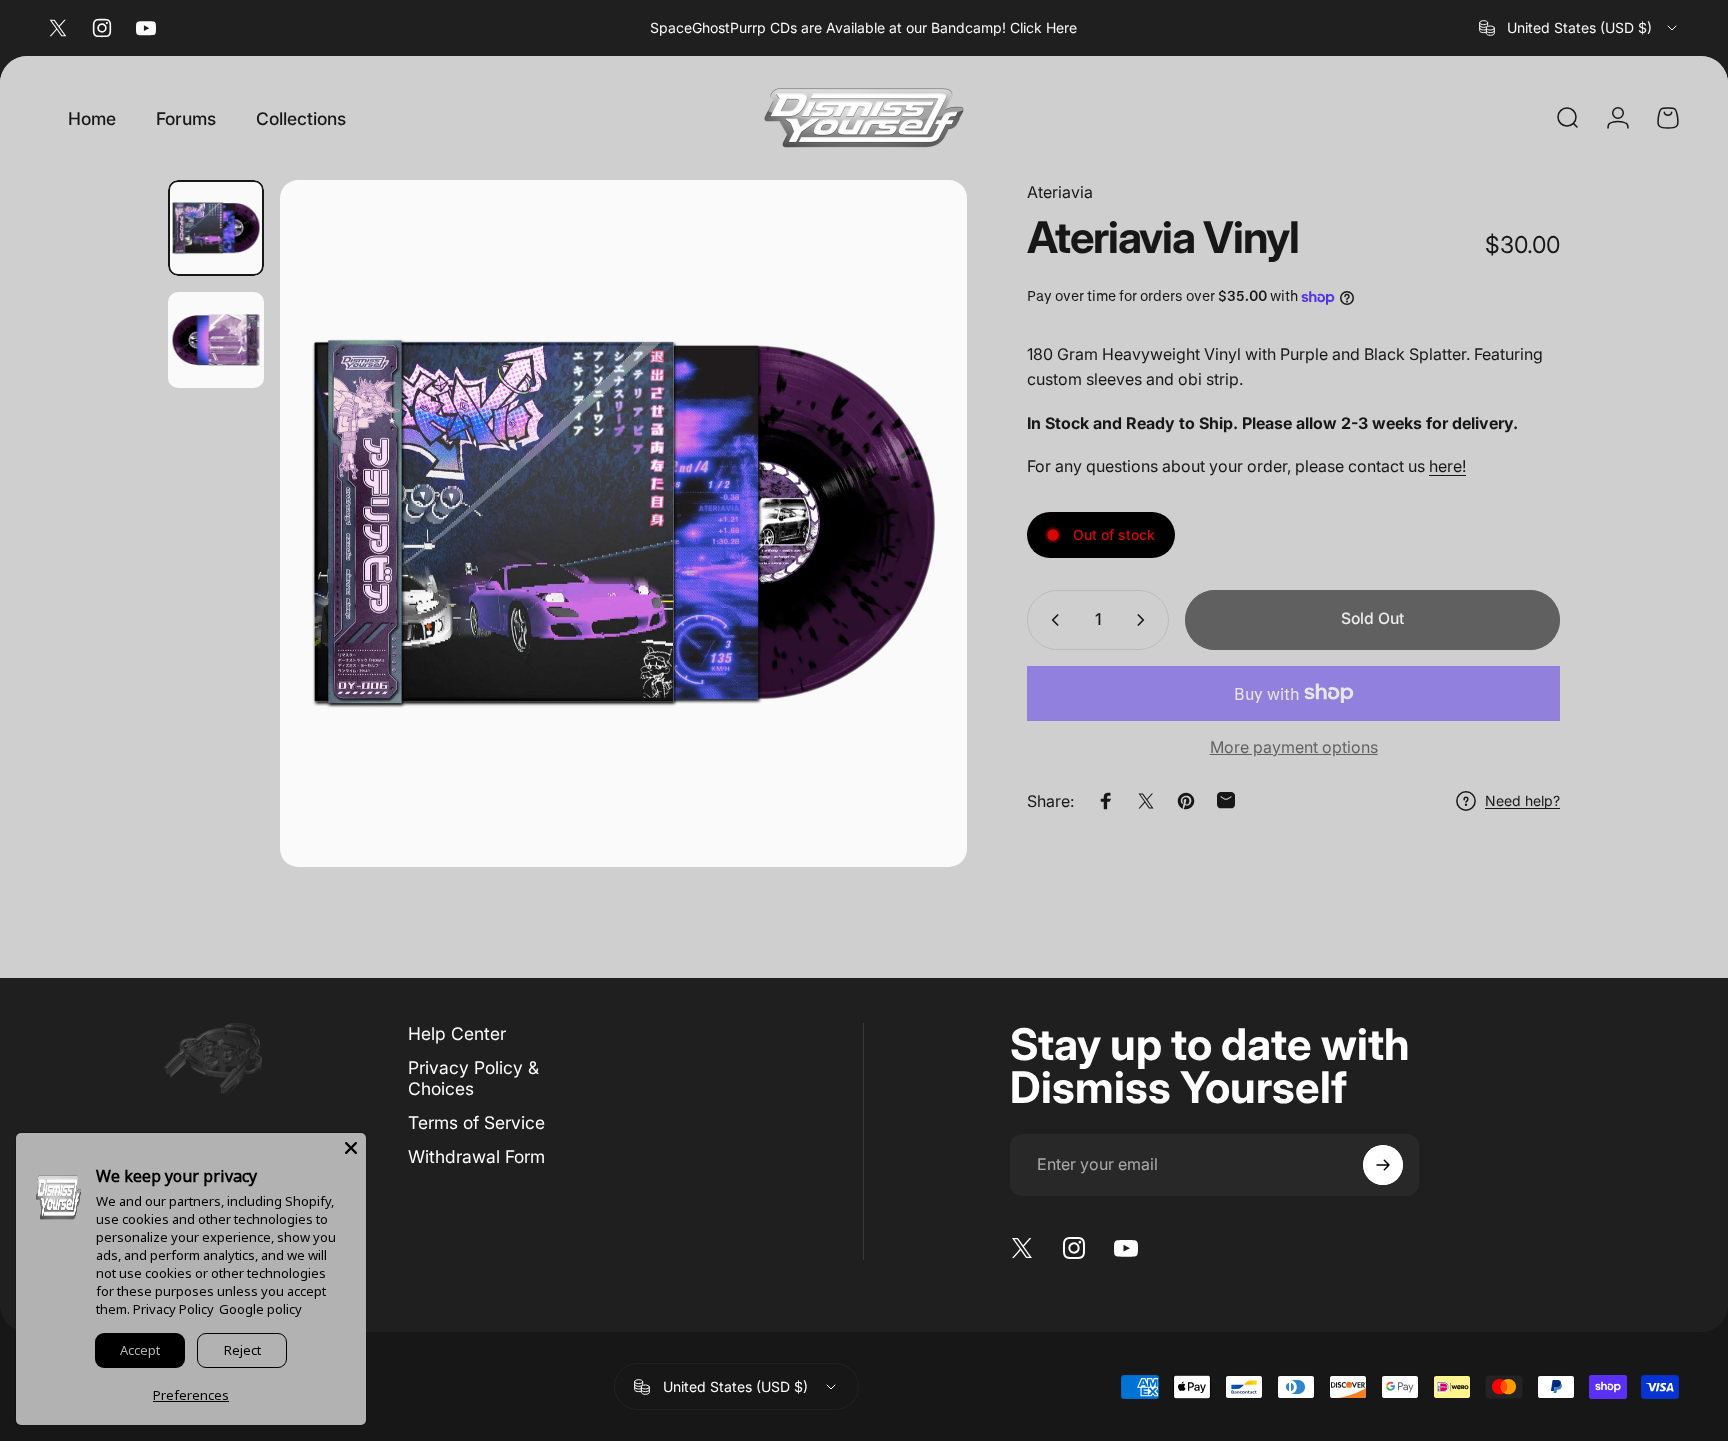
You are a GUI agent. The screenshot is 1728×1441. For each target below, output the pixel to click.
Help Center (457, 1033)
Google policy (260, 1309)
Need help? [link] (1522, 800)
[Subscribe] (1383, 1165)
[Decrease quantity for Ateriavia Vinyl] (1051, 620)
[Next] (915, 523)
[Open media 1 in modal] (623, 523)
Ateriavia (1060, 192)
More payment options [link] (1294, 747)
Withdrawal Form (476, 1156)
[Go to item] (216, 228)
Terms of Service (476, 1122)
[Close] (351, 1148)
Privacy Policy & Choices (473, 1078)
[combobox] (1579, 28)
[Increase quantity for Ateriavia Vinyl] (1145, 620)
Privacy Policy (173, 1309)
